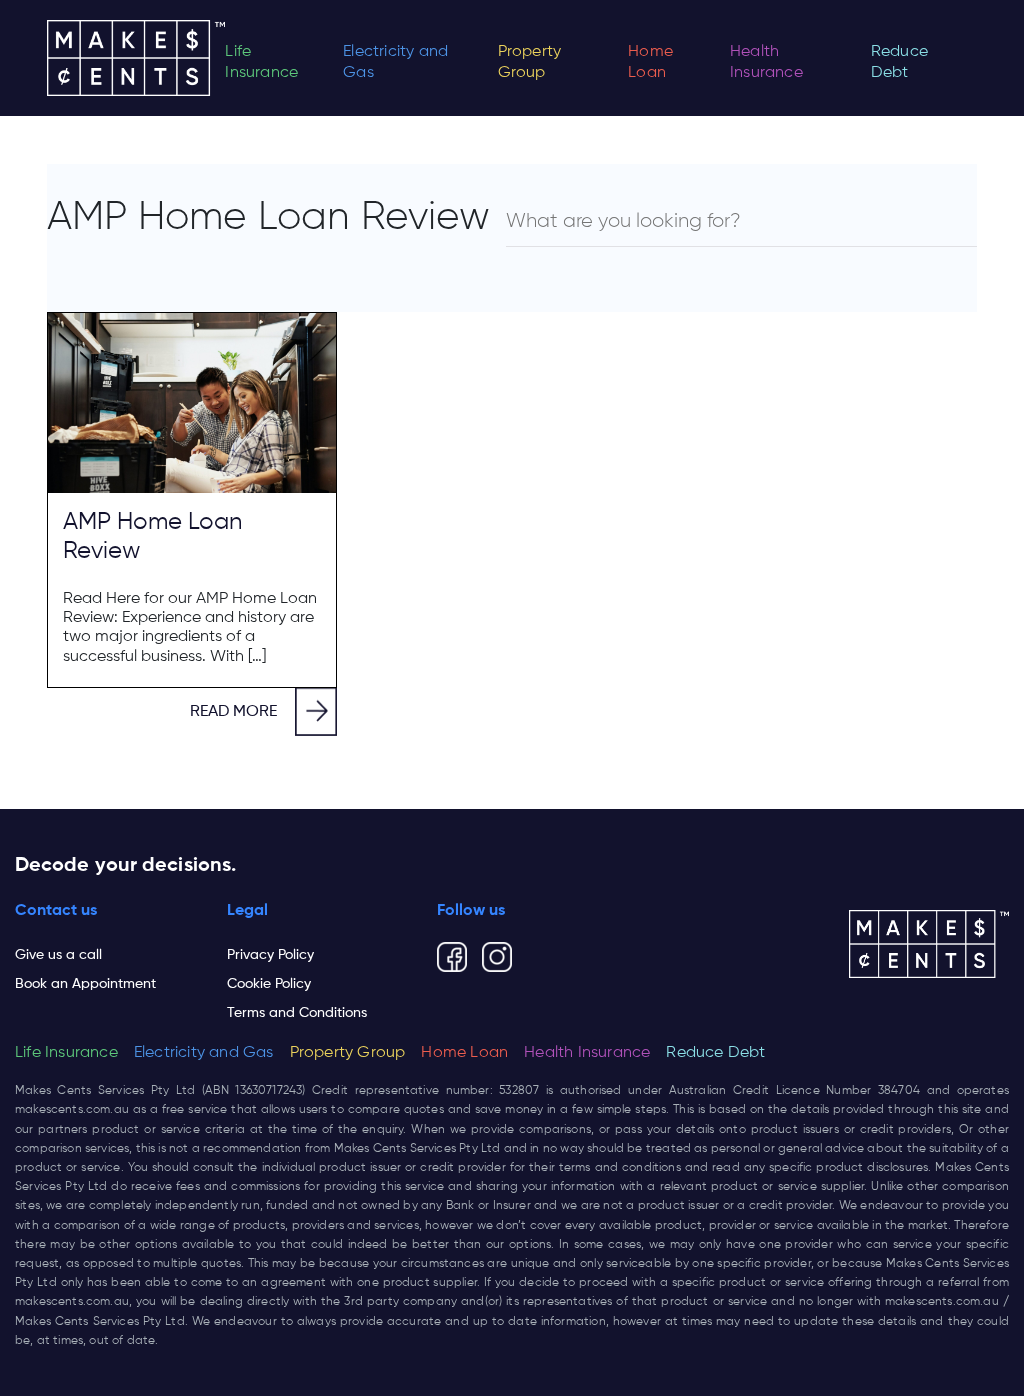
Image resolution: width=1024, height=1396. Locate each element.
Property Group (530, 62)
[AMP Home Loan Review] (192, 403)
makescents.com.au (72, 1110)
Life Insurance (261, 62)
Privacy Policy (270, 955)
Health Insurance (766, 62)
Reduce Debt (899, 62)
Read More (233, 712)
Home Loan (650, 62)
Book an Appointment (85, 984)
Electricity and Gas (395, 62)
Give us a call (58, 955)
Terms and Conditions (297, 1013)
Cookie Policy (269, 984)
